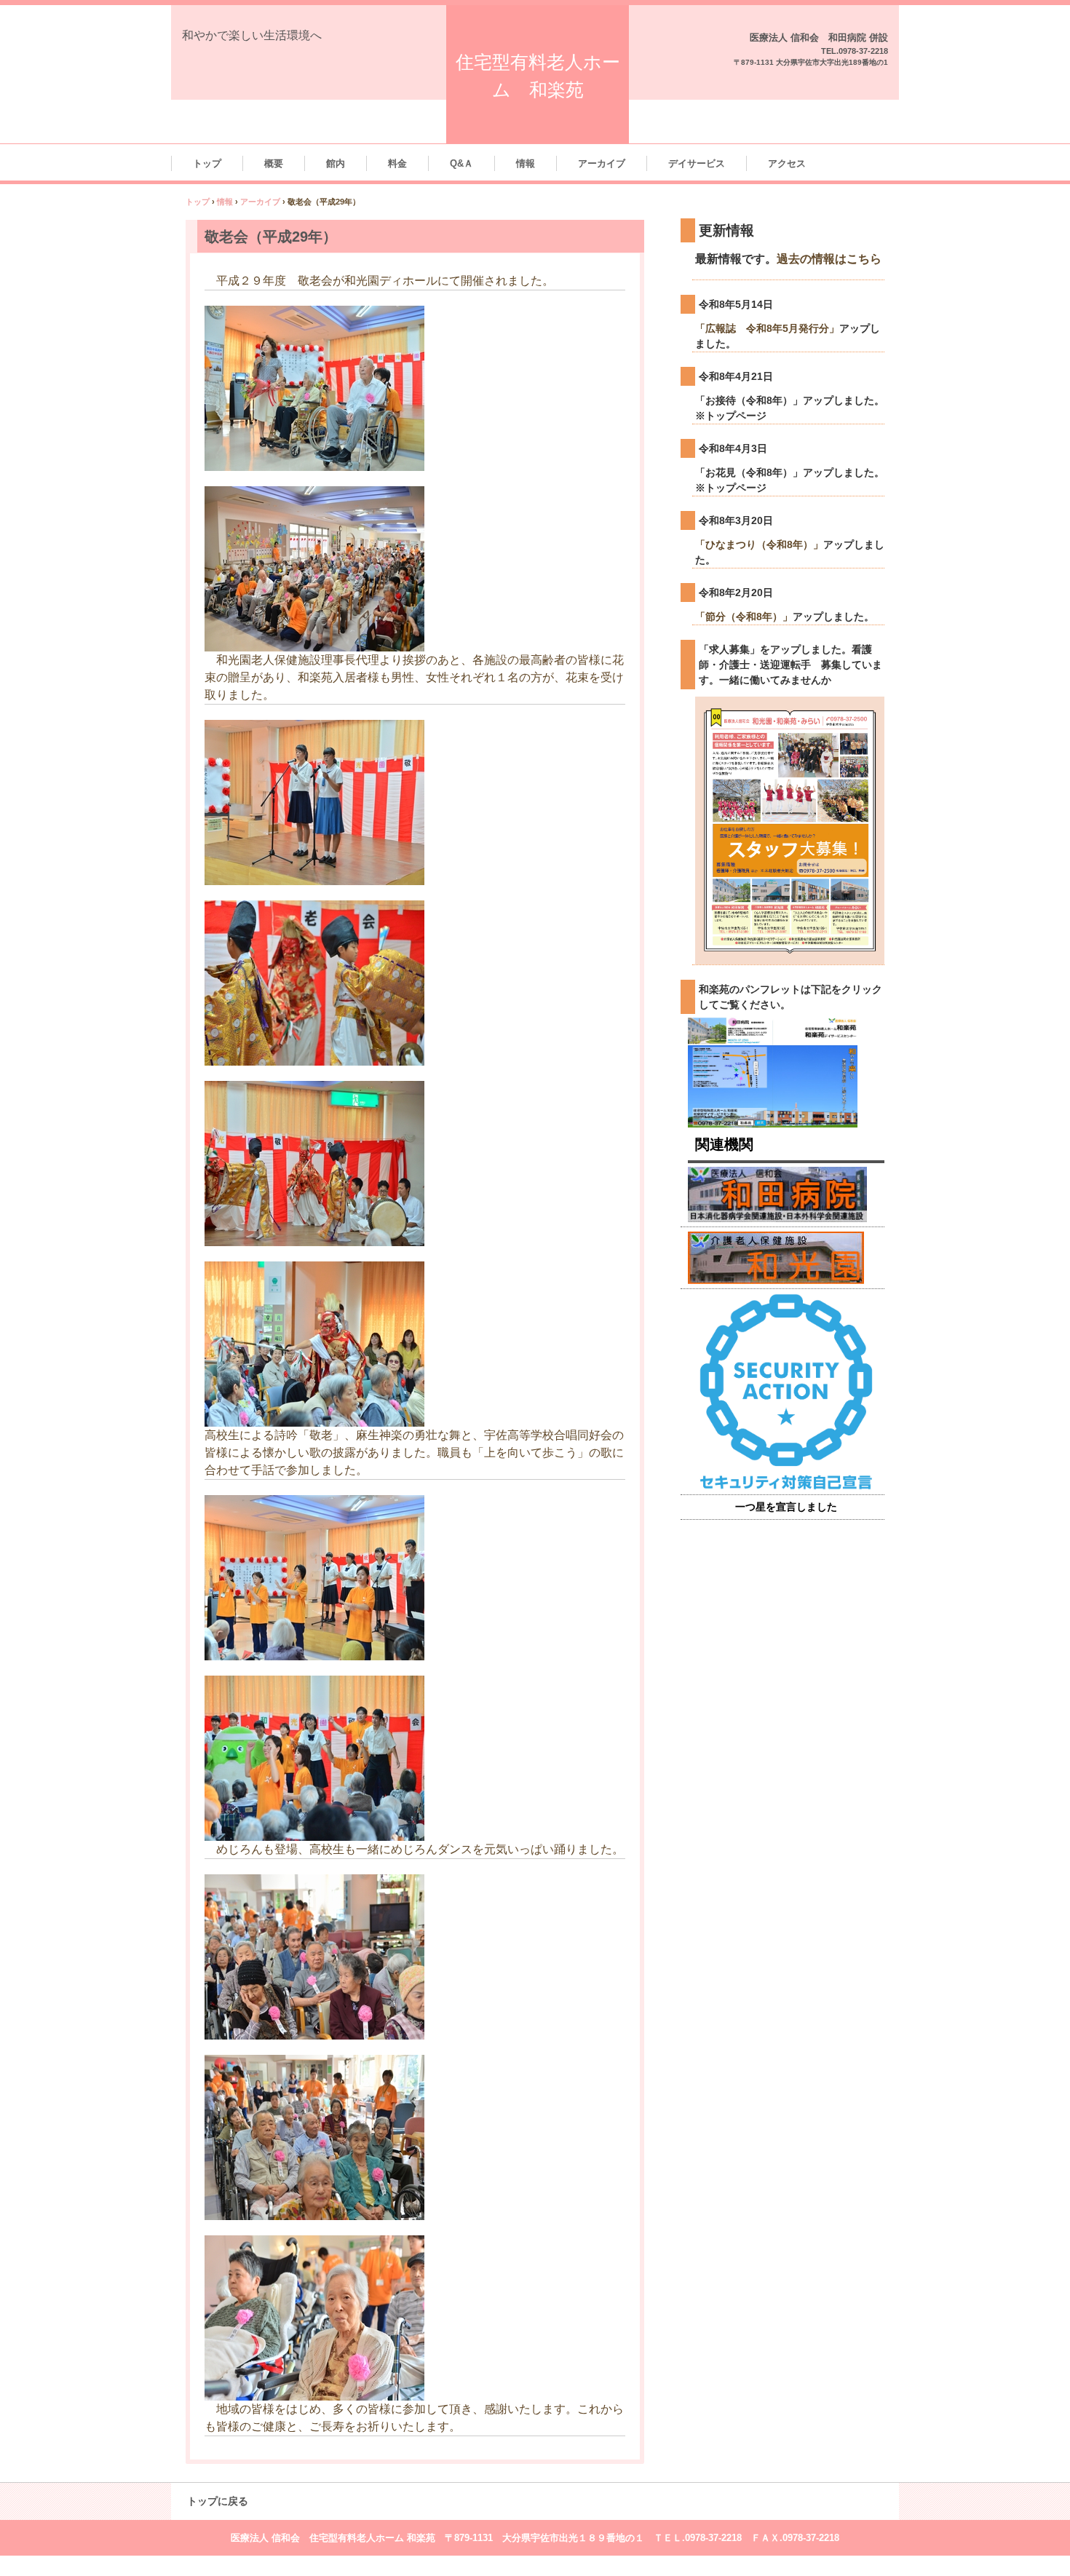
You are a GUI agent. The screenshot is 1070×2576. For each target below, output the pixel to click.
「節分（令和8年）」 (744, 617)
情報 (526, 163)
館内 (336, 163)
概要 (274, 163)
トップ (207, 163)
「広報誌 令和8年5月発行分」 (767, 328)
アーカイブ (602, 163)
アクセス (787, 163)
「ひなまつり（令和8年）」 (759, 544)
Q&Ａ (461, 163)
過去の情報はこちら (829, 258)
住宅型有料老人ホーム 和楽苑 (538, 76)
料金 (397, 163)
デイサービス (697, 163)
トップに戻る (218, 2501)
